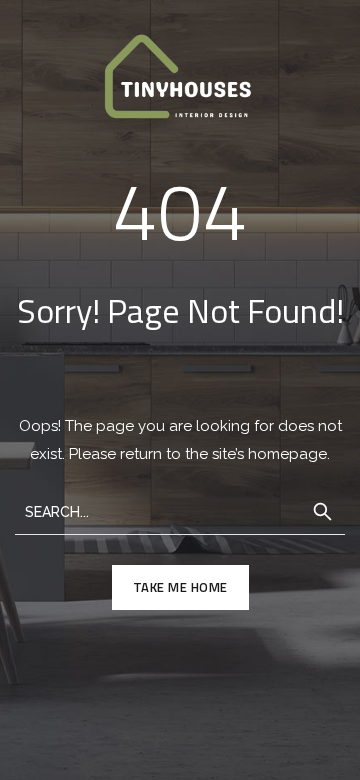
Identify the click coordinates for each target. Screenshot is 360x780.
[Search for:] (180, 510)
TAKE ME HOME (180, 587)
